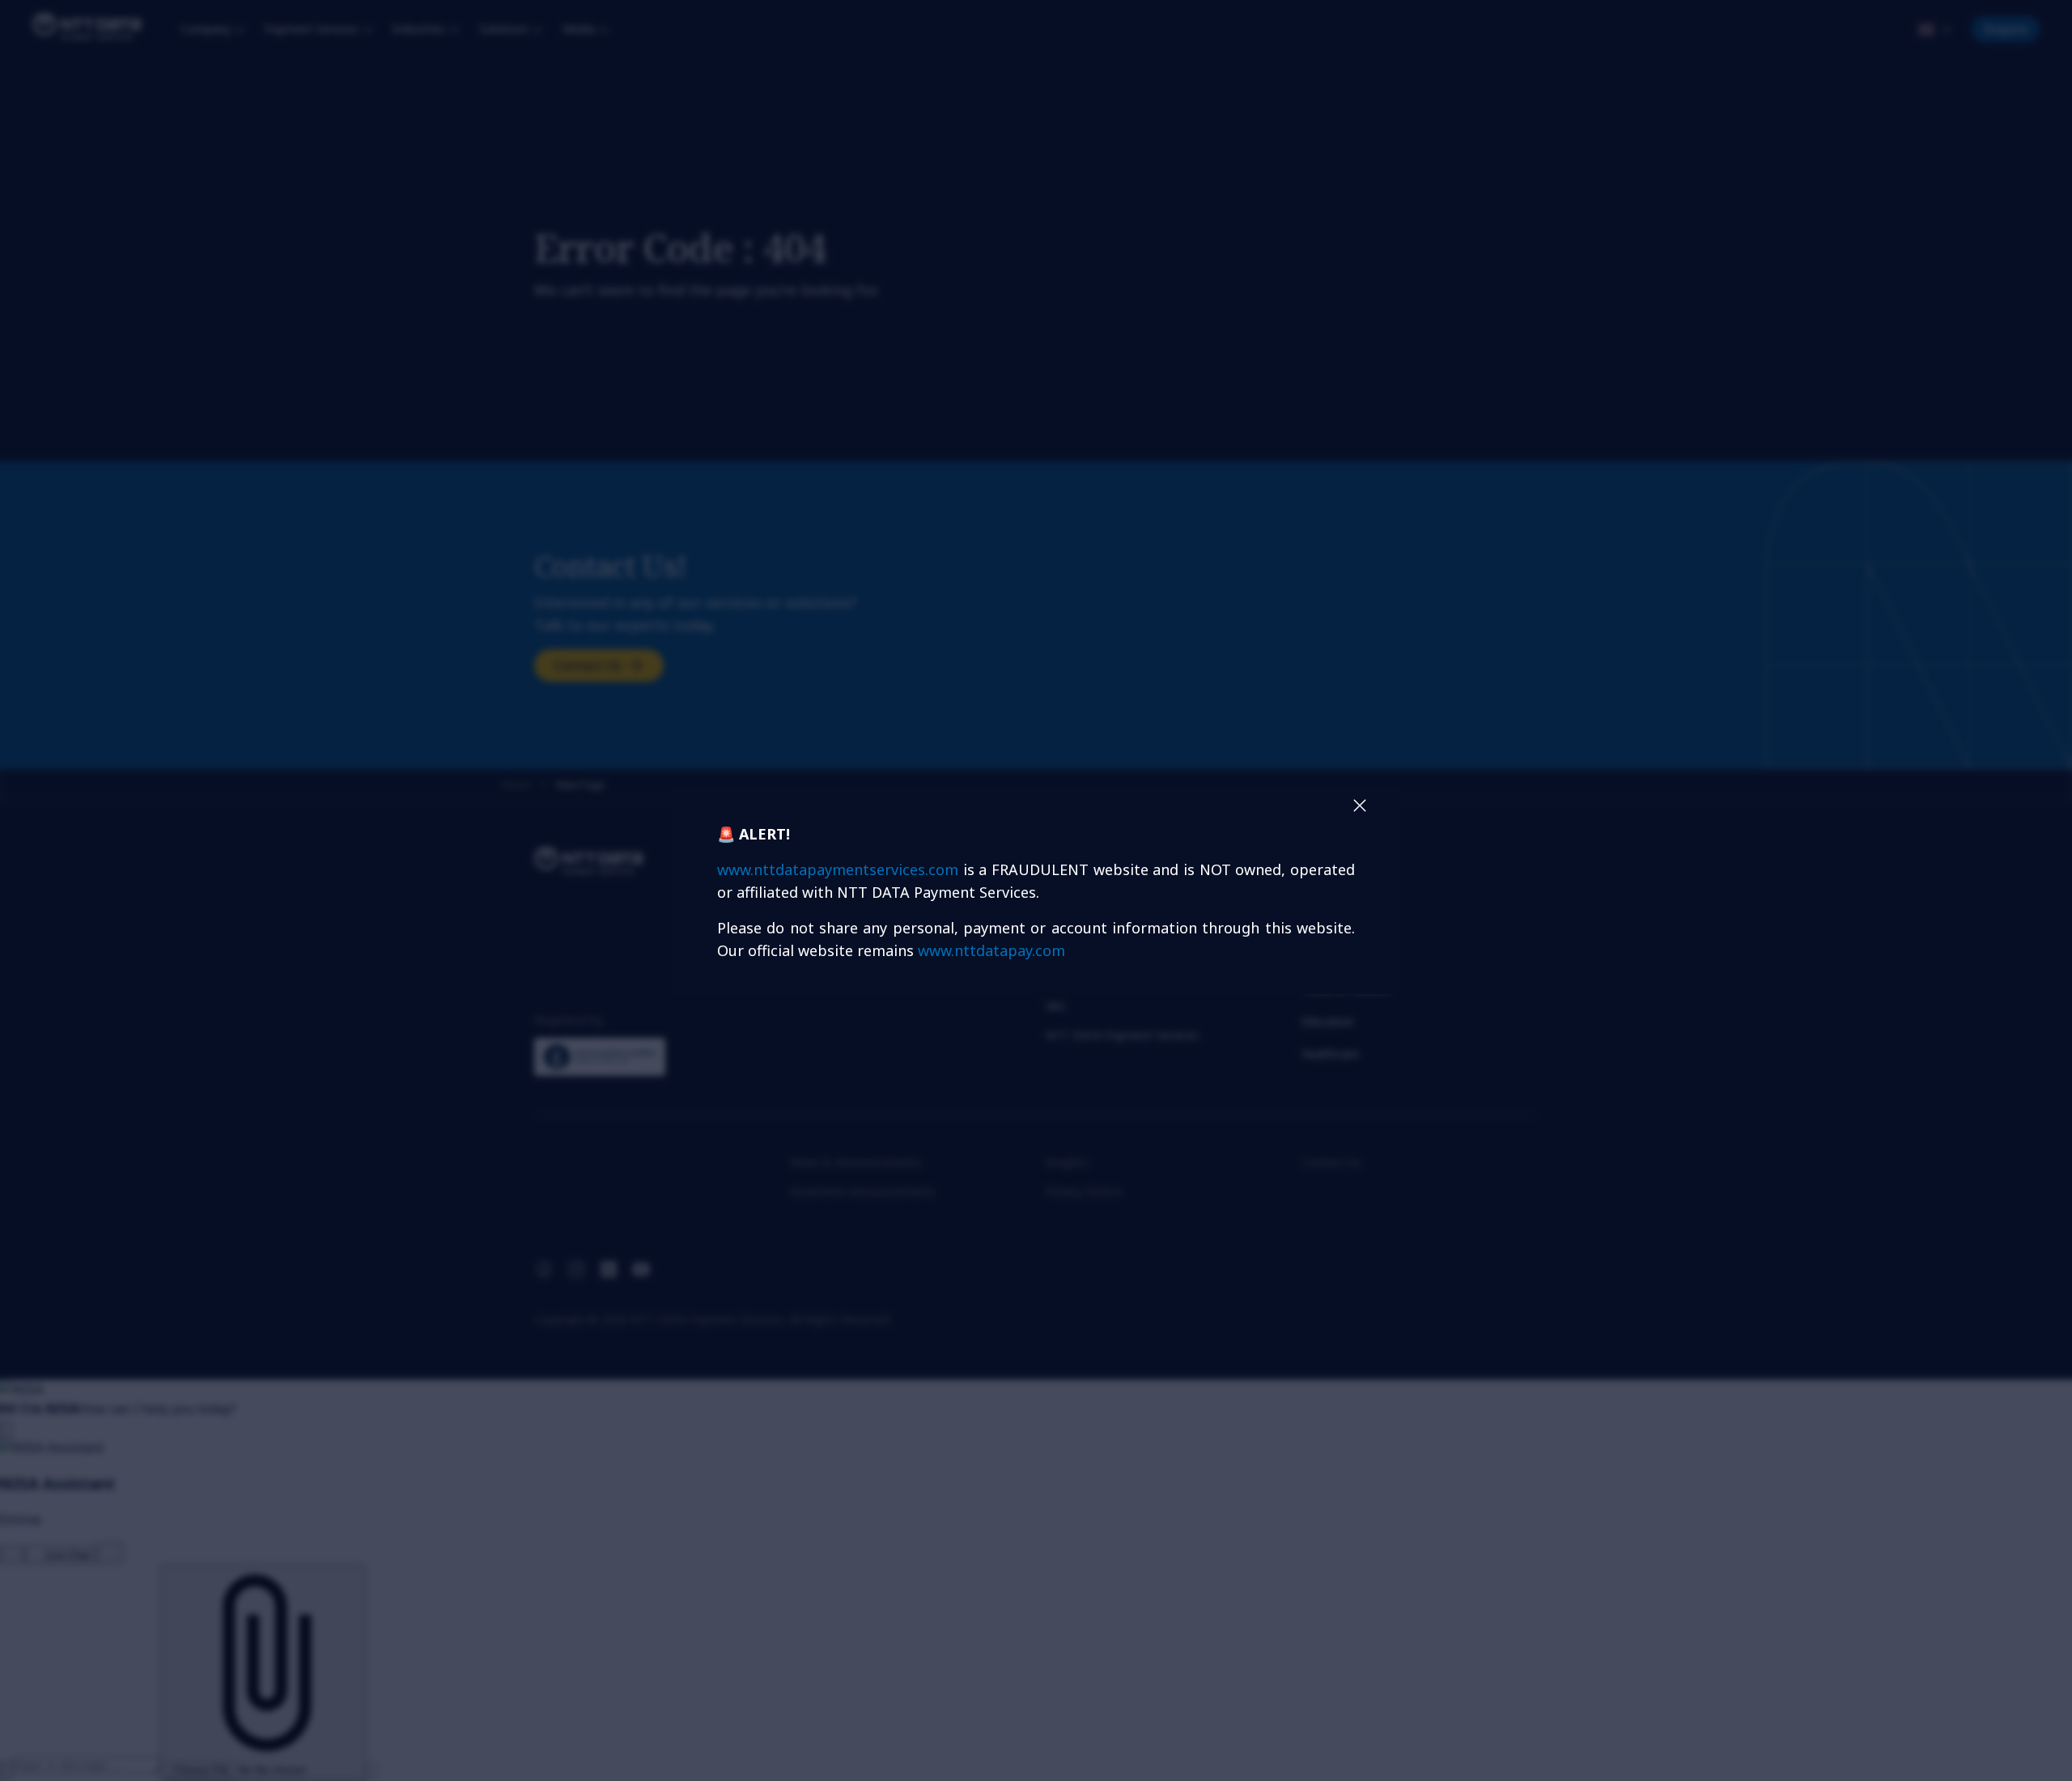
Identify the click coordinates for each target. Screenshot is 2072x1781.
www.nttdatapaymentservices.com (838, 869)
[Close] (1360, 805)
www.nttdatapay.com (991, 950)
